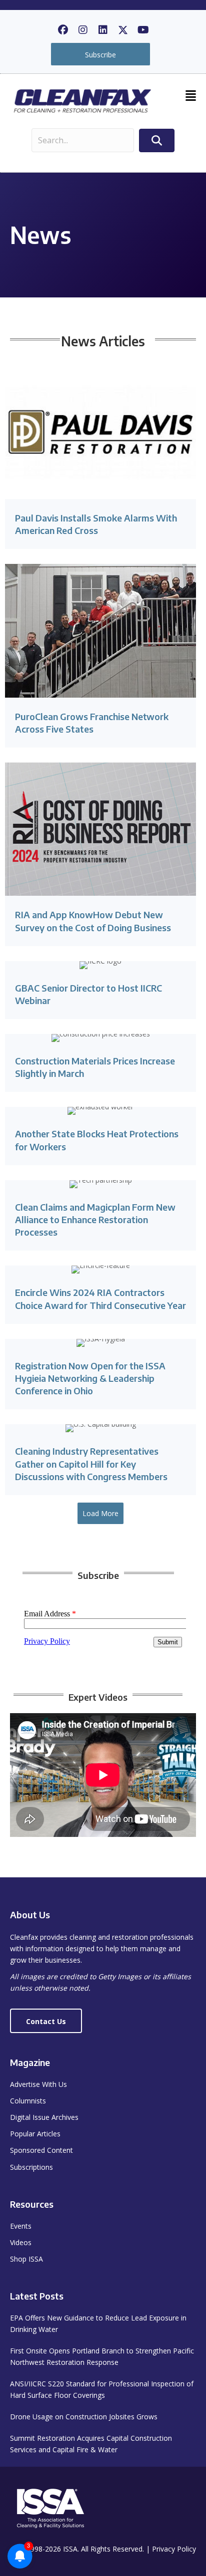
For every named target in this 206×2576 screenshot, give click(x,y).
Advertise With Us (38, 2084)
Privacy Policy (174, 2549)
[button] (63, 30)
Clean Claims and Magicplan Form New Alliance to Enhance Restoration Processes (95, 1219)
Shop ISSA (26, 2259)
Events (21, 2226)
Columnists (28, 2101)
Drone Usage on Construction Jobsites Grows (84, 2417)
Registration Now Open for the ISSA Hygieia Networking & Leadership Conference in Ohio (90, 1378)
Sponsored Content (41, 2150)
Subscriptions (31, 2167)
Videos (21, 2242)
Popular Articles (35, 2134)
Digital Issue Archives (44, 2117)
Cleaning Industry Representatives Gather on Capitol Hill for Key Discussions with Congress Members (91, 1463)
